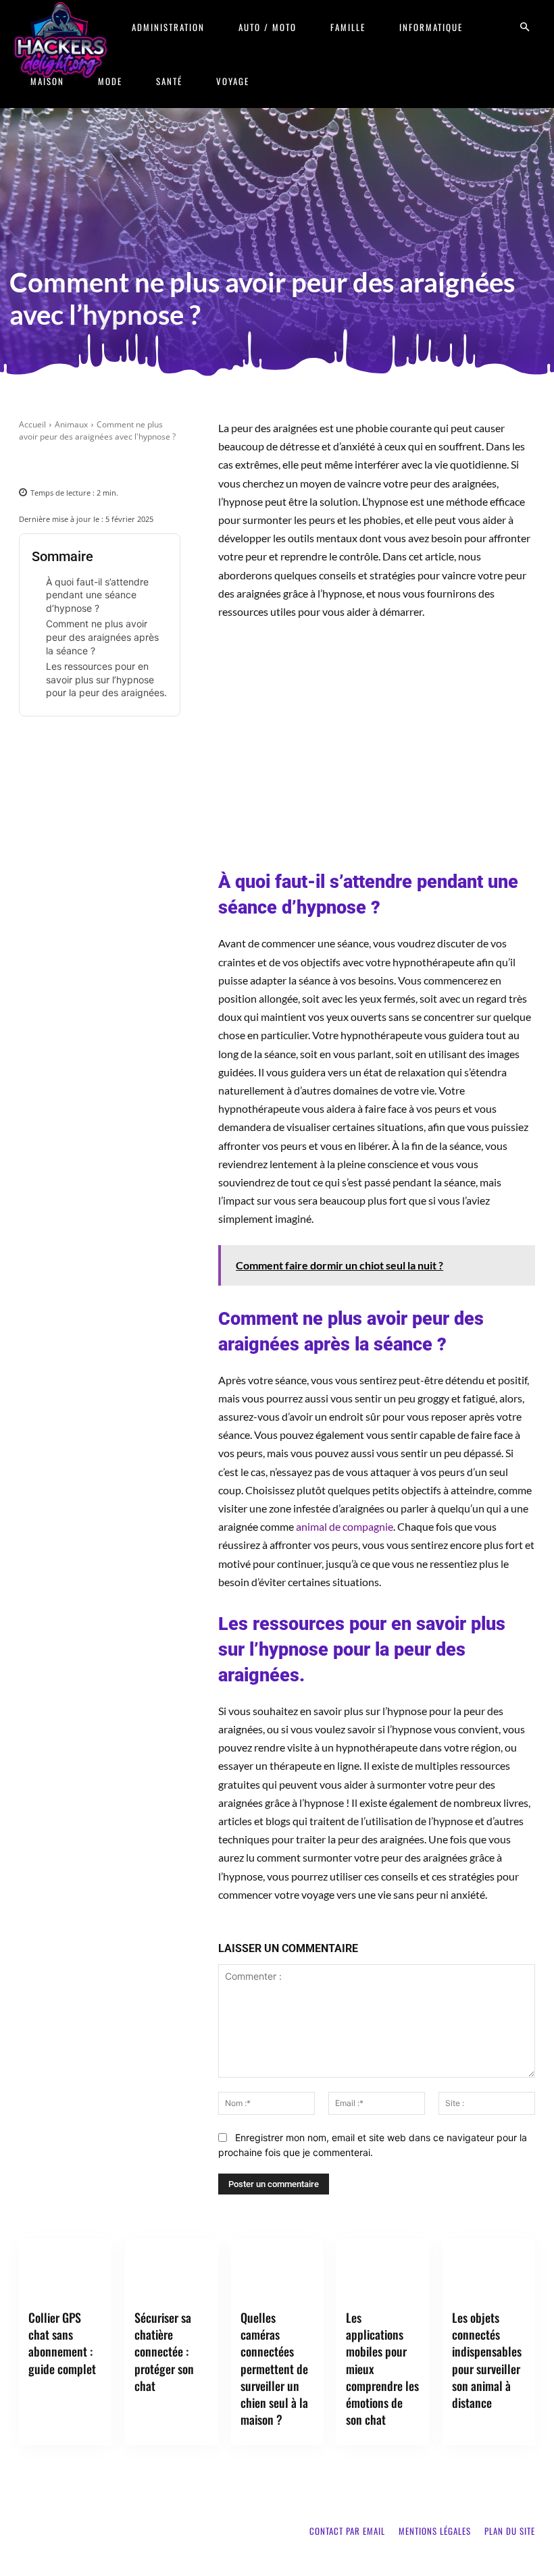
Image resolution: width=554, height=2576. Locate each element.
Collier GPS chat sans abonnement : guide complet (62, 2343)
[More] (162, 464)
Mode (110, 81)
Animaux (71, 424)
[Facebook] (37, 464)
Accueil (32, 424)
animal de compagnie (345, 1526)
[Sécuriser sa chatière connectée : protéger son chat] (171, 2271)
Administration (168, 27)
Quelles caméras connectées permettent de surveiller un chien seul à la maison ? (274, 2368)
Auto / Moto (268, 27)
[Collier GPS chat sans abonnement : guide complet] (65, 2271)
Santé (169, 81)
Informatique (431, 27)
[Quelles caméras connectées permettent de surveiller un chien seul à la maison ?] (277, 2271)
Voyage (233, 81)
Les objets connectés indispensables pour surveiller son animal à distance (487, 2360)
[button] (524, 27)
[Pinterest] (99, 464)
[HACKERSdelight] (61, 40)
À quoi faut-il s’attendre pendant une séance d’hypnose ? (97, 595)
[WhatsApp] (130, 464)
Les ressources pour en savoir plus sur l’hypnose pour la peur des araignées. (106, 679)
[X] (68, 464)
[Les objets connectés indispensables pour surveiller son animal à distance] (489, 2271)
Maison (47, 81)
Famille (348, 27)
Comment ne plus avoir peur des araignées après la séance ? (102, 637)
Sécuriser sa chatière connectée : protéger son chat (164, 2351)
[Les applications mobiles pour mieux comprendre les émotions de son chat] (383, 2271)
